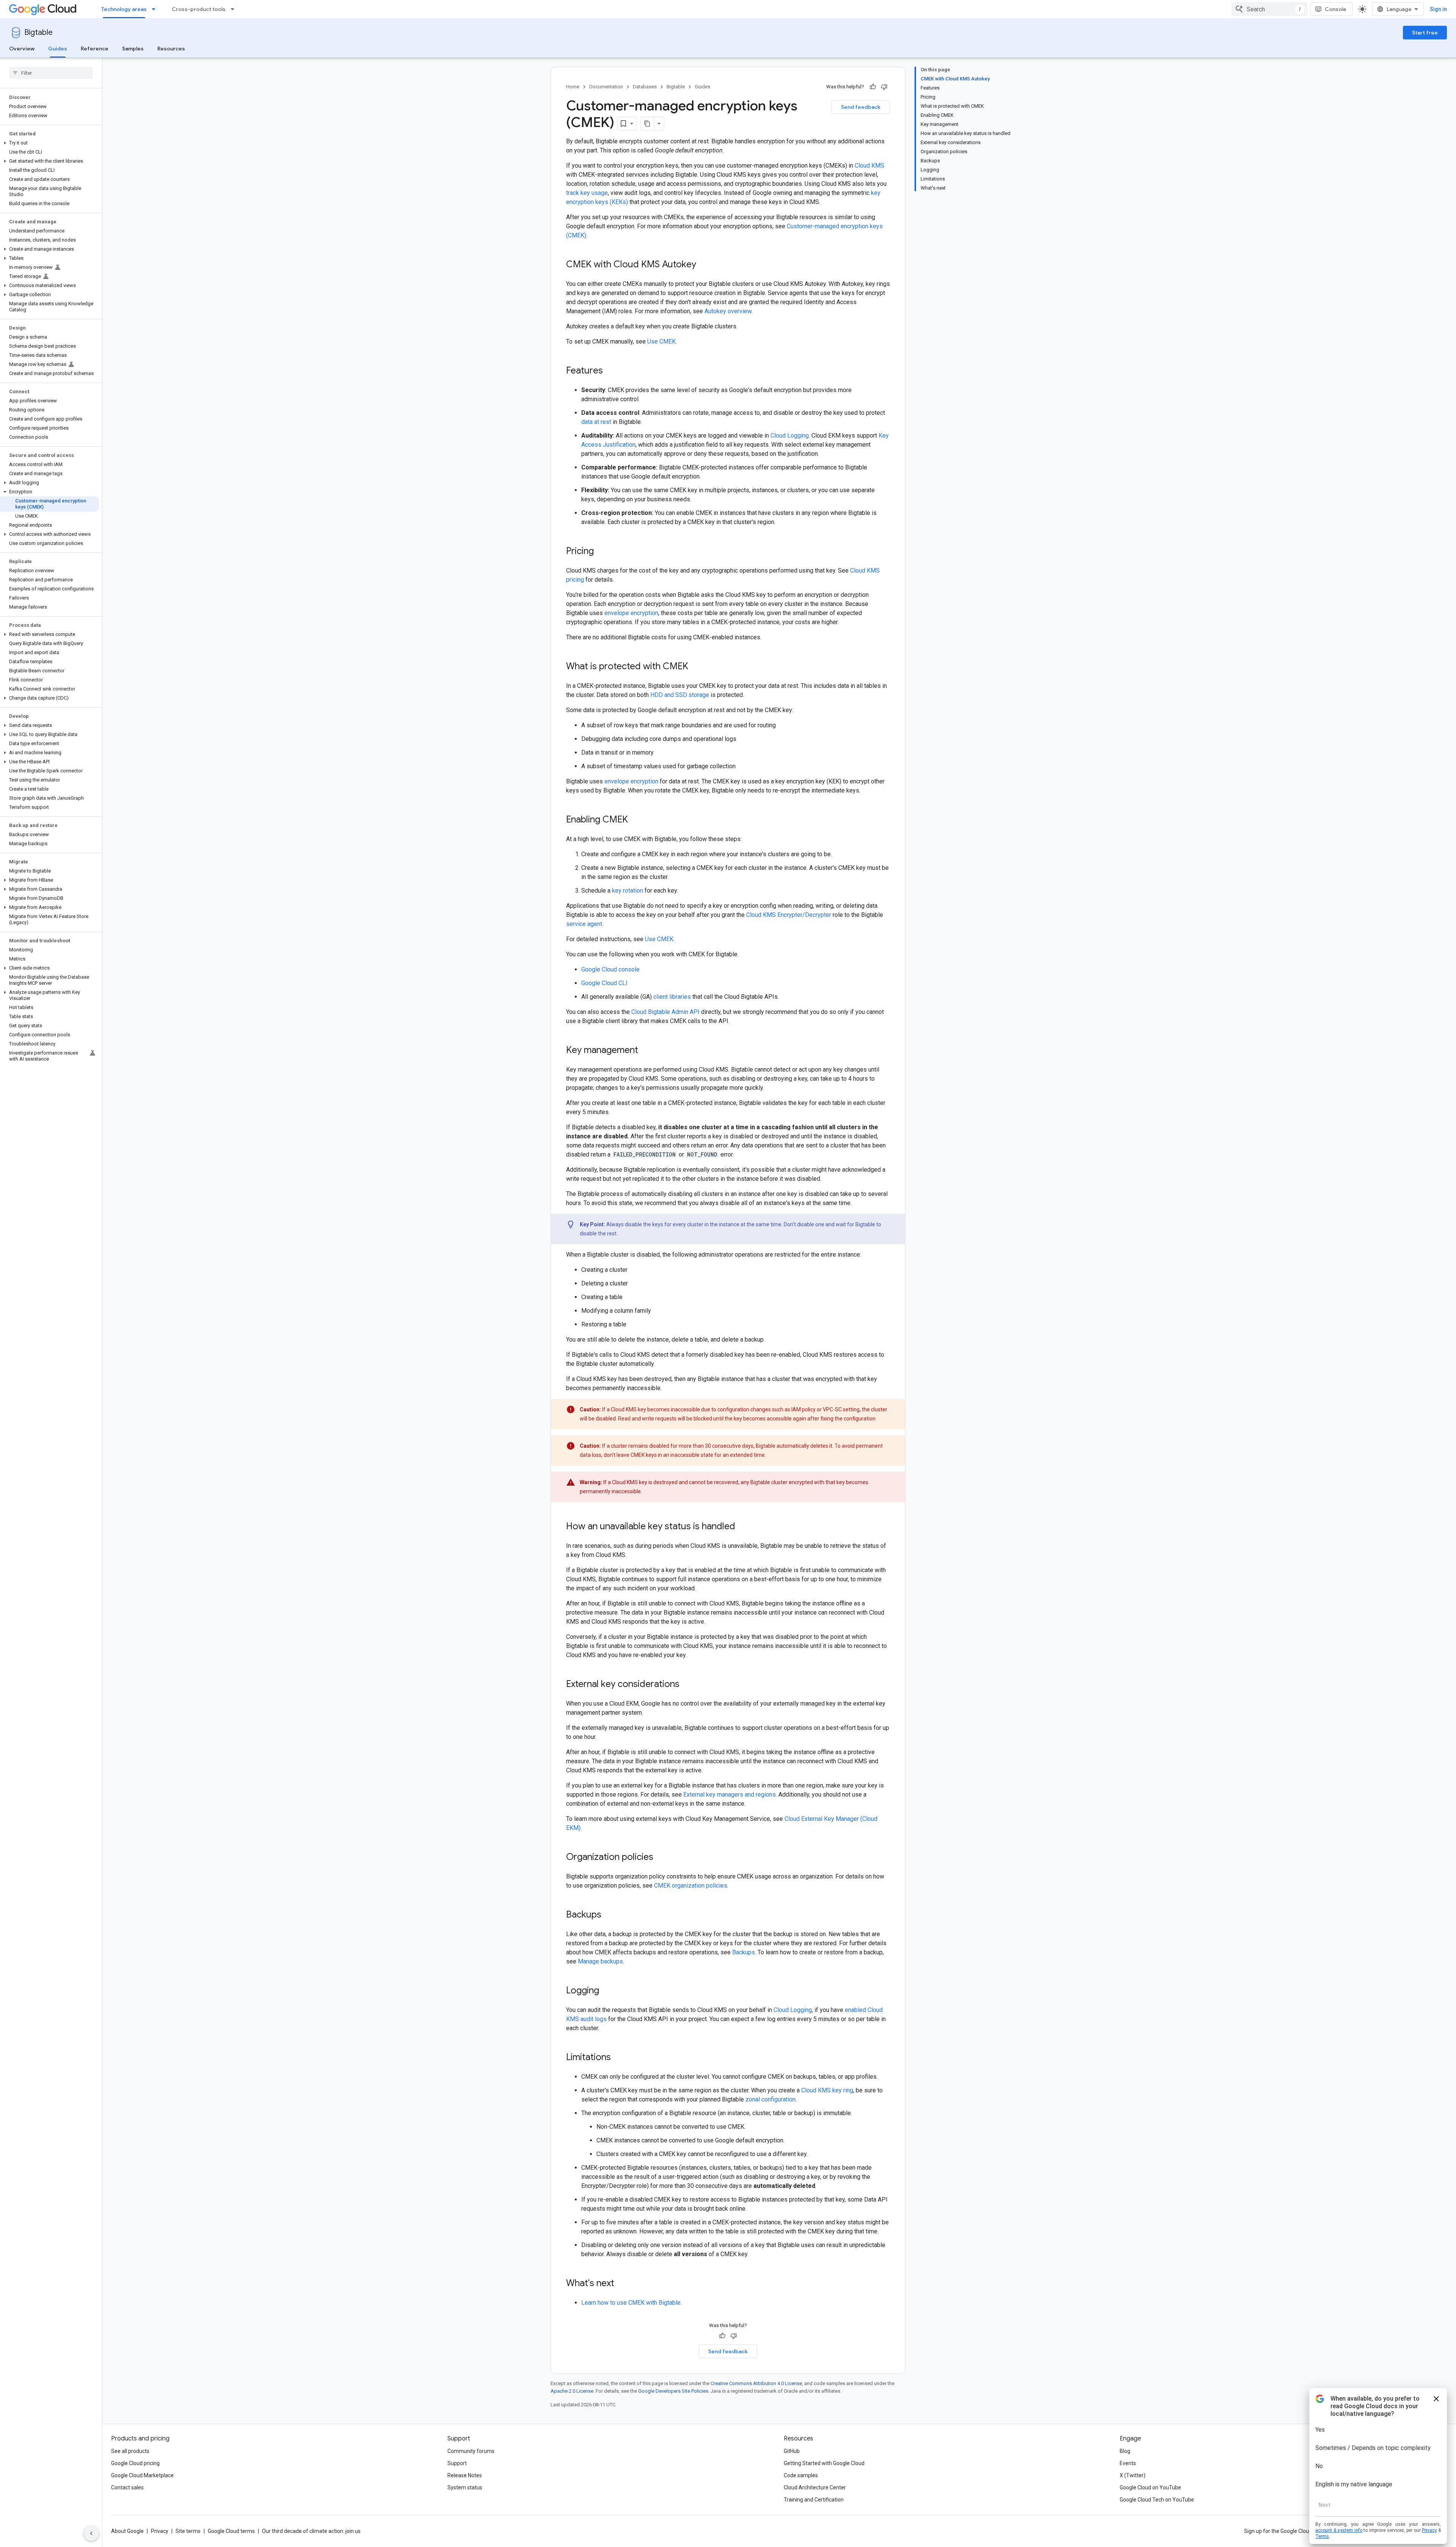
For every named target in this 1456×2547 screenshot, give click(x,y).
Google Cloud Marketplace (142, 2475)
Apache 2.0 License (572, 2391)
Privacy (160, 2531)
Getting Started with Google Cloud (824, 2463)
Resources (171, 49)
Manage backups (600, 1961)
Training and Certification (814, 2500)
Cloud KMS (869, 166)
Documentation (606, 87)
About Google (127, 2531)
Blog (1125, 2451)
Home (573, 87)
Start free (1425, 33)
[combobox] (1269, 9)
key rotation (628, 891)
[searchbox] (51, 73)
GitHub (792, 2451)
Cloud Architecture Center (815, 2487)
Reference (95, 49)
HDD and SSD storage (680, 695)
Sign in (1438, 9)
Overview (22, 49)
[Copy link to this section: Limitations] (618, 2058)
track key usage (587, 193)
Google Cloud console (610, 969)
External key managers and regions (730, 1795)
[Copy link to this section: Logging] (607, 1991)
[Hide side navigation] (91, 2533)
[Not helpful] (884, 87)
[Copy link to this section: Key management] (646, 1051)
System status (465, 2487)
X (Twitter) (1133, 2475)
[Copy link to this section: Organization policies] (661, 1858)
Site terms (188, 2531)
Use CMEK (661, 341)
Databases (645, 87)
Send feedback (861, 107)
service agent (584, 924)
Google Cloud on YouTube (1150, 2487)
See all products (130, 2451)
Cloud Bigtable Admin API (665, 1012)
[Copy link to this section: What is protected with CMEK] (696, 667)
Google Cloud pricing (135, 2463)
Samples (133, 49)
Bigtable (38, 32)
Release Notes (465, 2475)
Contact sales (127, 2487)
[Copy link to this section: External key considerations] (687, 1685)
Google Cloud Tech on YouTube (1157, 2500)
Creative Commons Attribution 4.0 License (756, 2383)
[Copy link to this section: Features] (610, 371)
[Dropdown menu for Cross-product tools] (235, 9)
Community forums (471, 2451)
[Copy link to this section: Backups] (609, 1915)
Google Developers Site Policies (673, 2391)
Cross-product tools (199, 9)
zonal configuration (770, 2099)
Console (1336, 9)
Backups (744, 1952)
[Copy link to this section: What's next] (622, 2284)
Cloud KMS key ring (827, 2090)
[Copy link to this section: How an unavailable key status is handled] (743, 1527)
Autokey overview (728, 311)
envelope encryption (631, 613)
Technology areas (124, 9)
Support (457, 2463)
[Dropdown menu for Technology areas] (156, 9)
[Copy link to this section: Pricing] (601, 552)
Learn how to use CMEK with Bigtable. (632, 2303)
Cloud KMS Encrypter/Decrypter (789, 915)
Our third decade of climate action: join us (311, 2531)
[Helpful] (873, 87)
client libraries (672, 997)
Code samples (801, 2475)
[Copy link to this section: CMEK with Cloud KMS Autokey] (704, 265)
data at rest (596, 422)
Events (1128, 2463)
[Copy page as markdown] (647, 124)
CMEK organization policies (691, 1886)
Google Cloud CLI (604, 983)
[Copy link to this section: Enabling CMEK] (635, 820)
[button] (49, 143)
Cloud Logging (790, 435)
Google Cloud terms (231, 2531)
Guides (58, 49)
